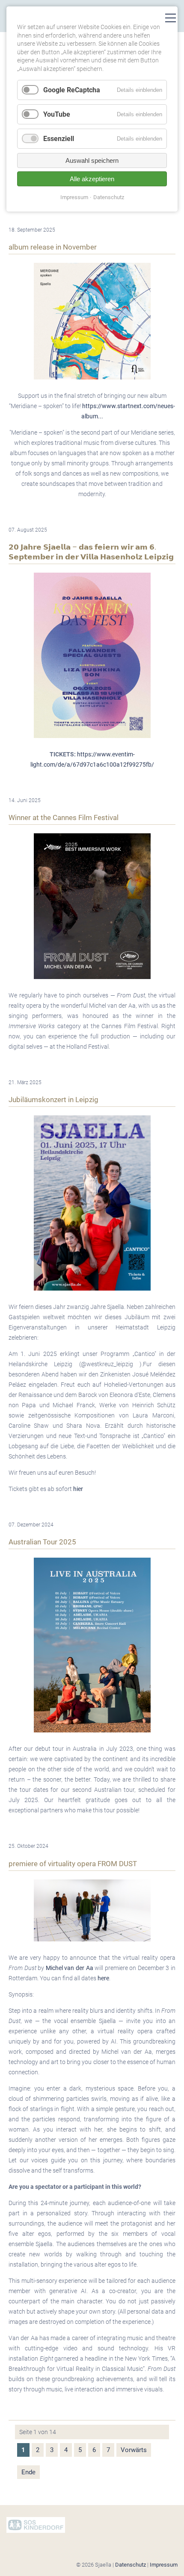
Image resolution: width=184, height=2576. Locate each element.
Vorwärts (134, 2450)
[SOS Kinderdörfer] (36, 2531)
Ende (28, 2472)
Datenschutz (131, 2565)
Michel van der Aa (70, 1968)
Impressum (164, 2565)
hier (78, 1489)
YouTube (57, 114)
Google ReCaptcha (72, 90)
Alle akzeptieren (92, 179)
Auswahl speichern (92, 160)
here (103, 1978)
